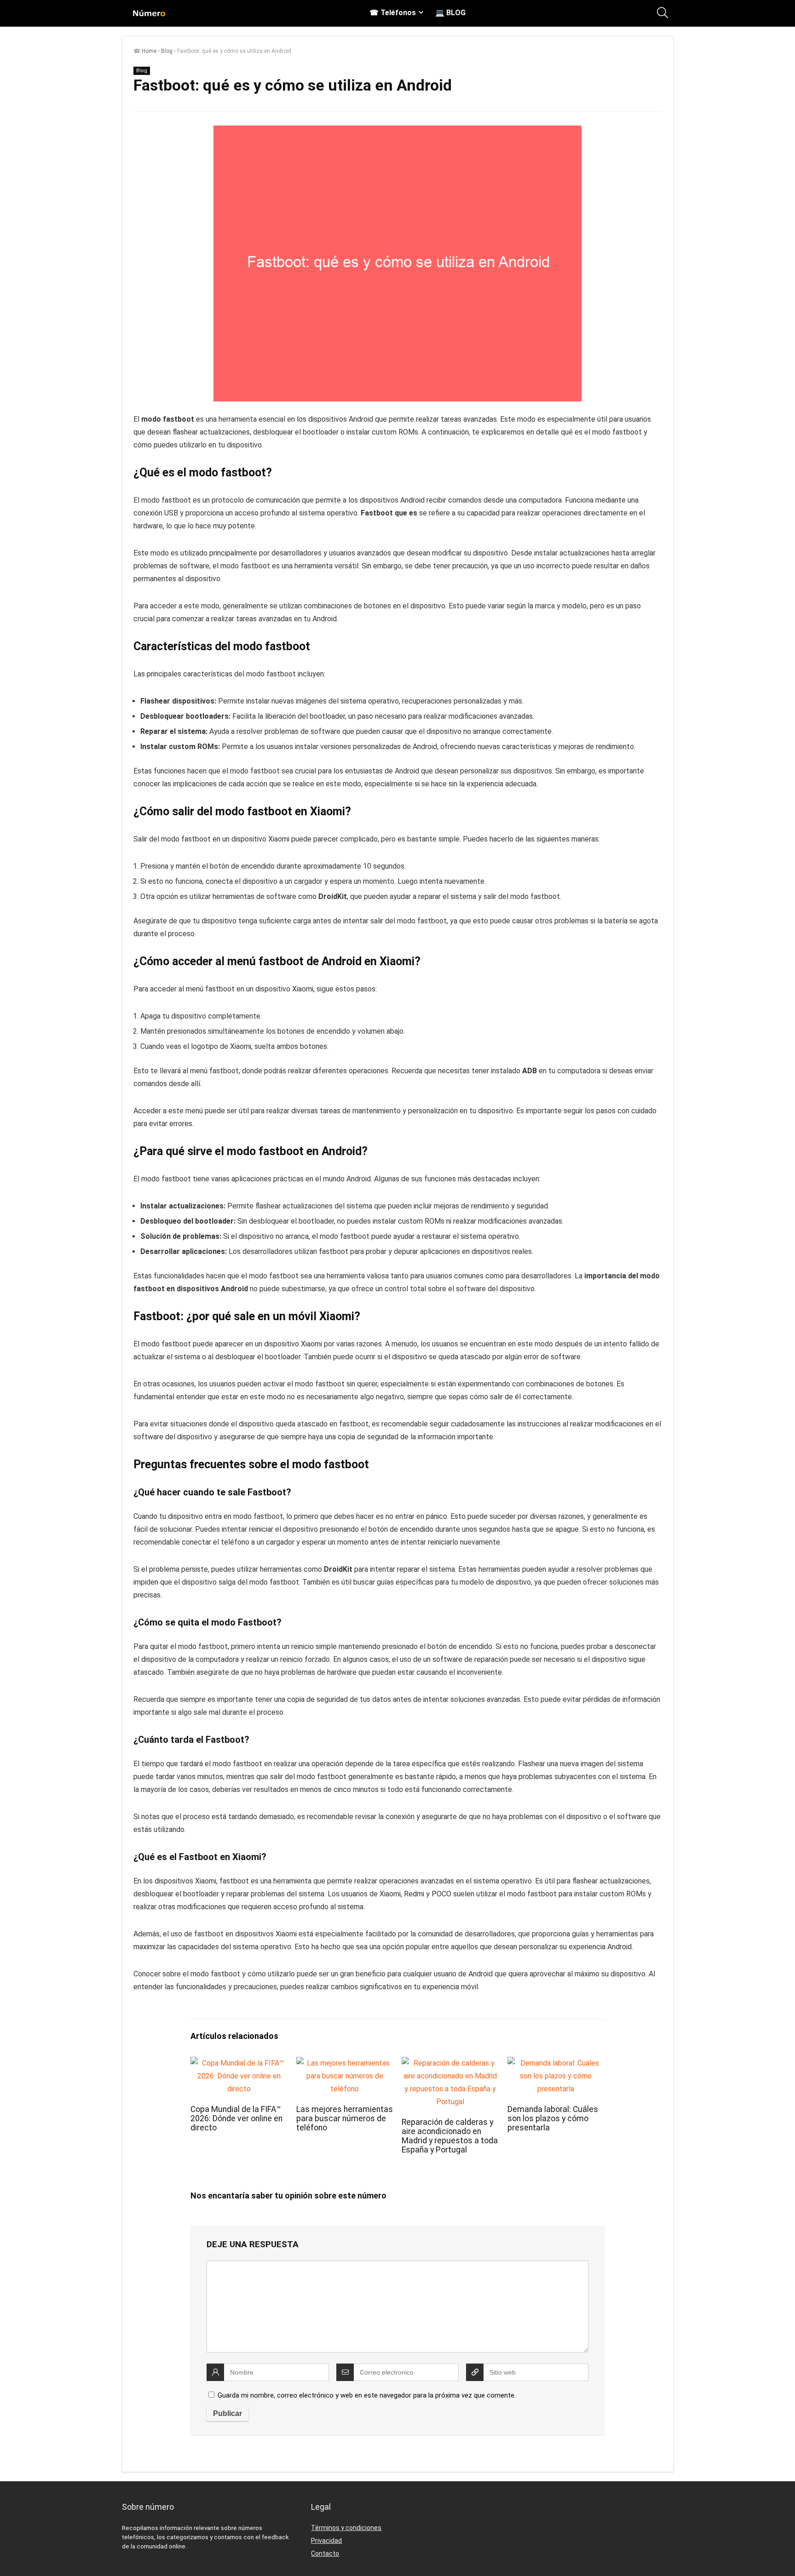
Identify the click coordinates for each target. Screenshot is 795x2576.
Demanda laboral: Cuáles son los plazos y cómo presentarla (553, 2118)
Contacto (325, 2553)
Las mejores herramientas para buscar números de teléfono (345, 2118)
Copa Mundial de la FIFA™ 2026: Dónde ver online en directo (236, 2118)
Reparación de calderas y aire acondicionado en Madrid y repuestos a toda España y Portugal (450, 2136)
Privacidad (326, 2541)
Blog (167, 51)
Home (149, 51)
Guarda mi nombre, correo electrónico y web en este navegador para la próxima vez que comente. (367, 2395)
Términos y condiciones (346, 2528)
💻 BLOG (450, 13)
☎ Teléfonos (393, 13)
